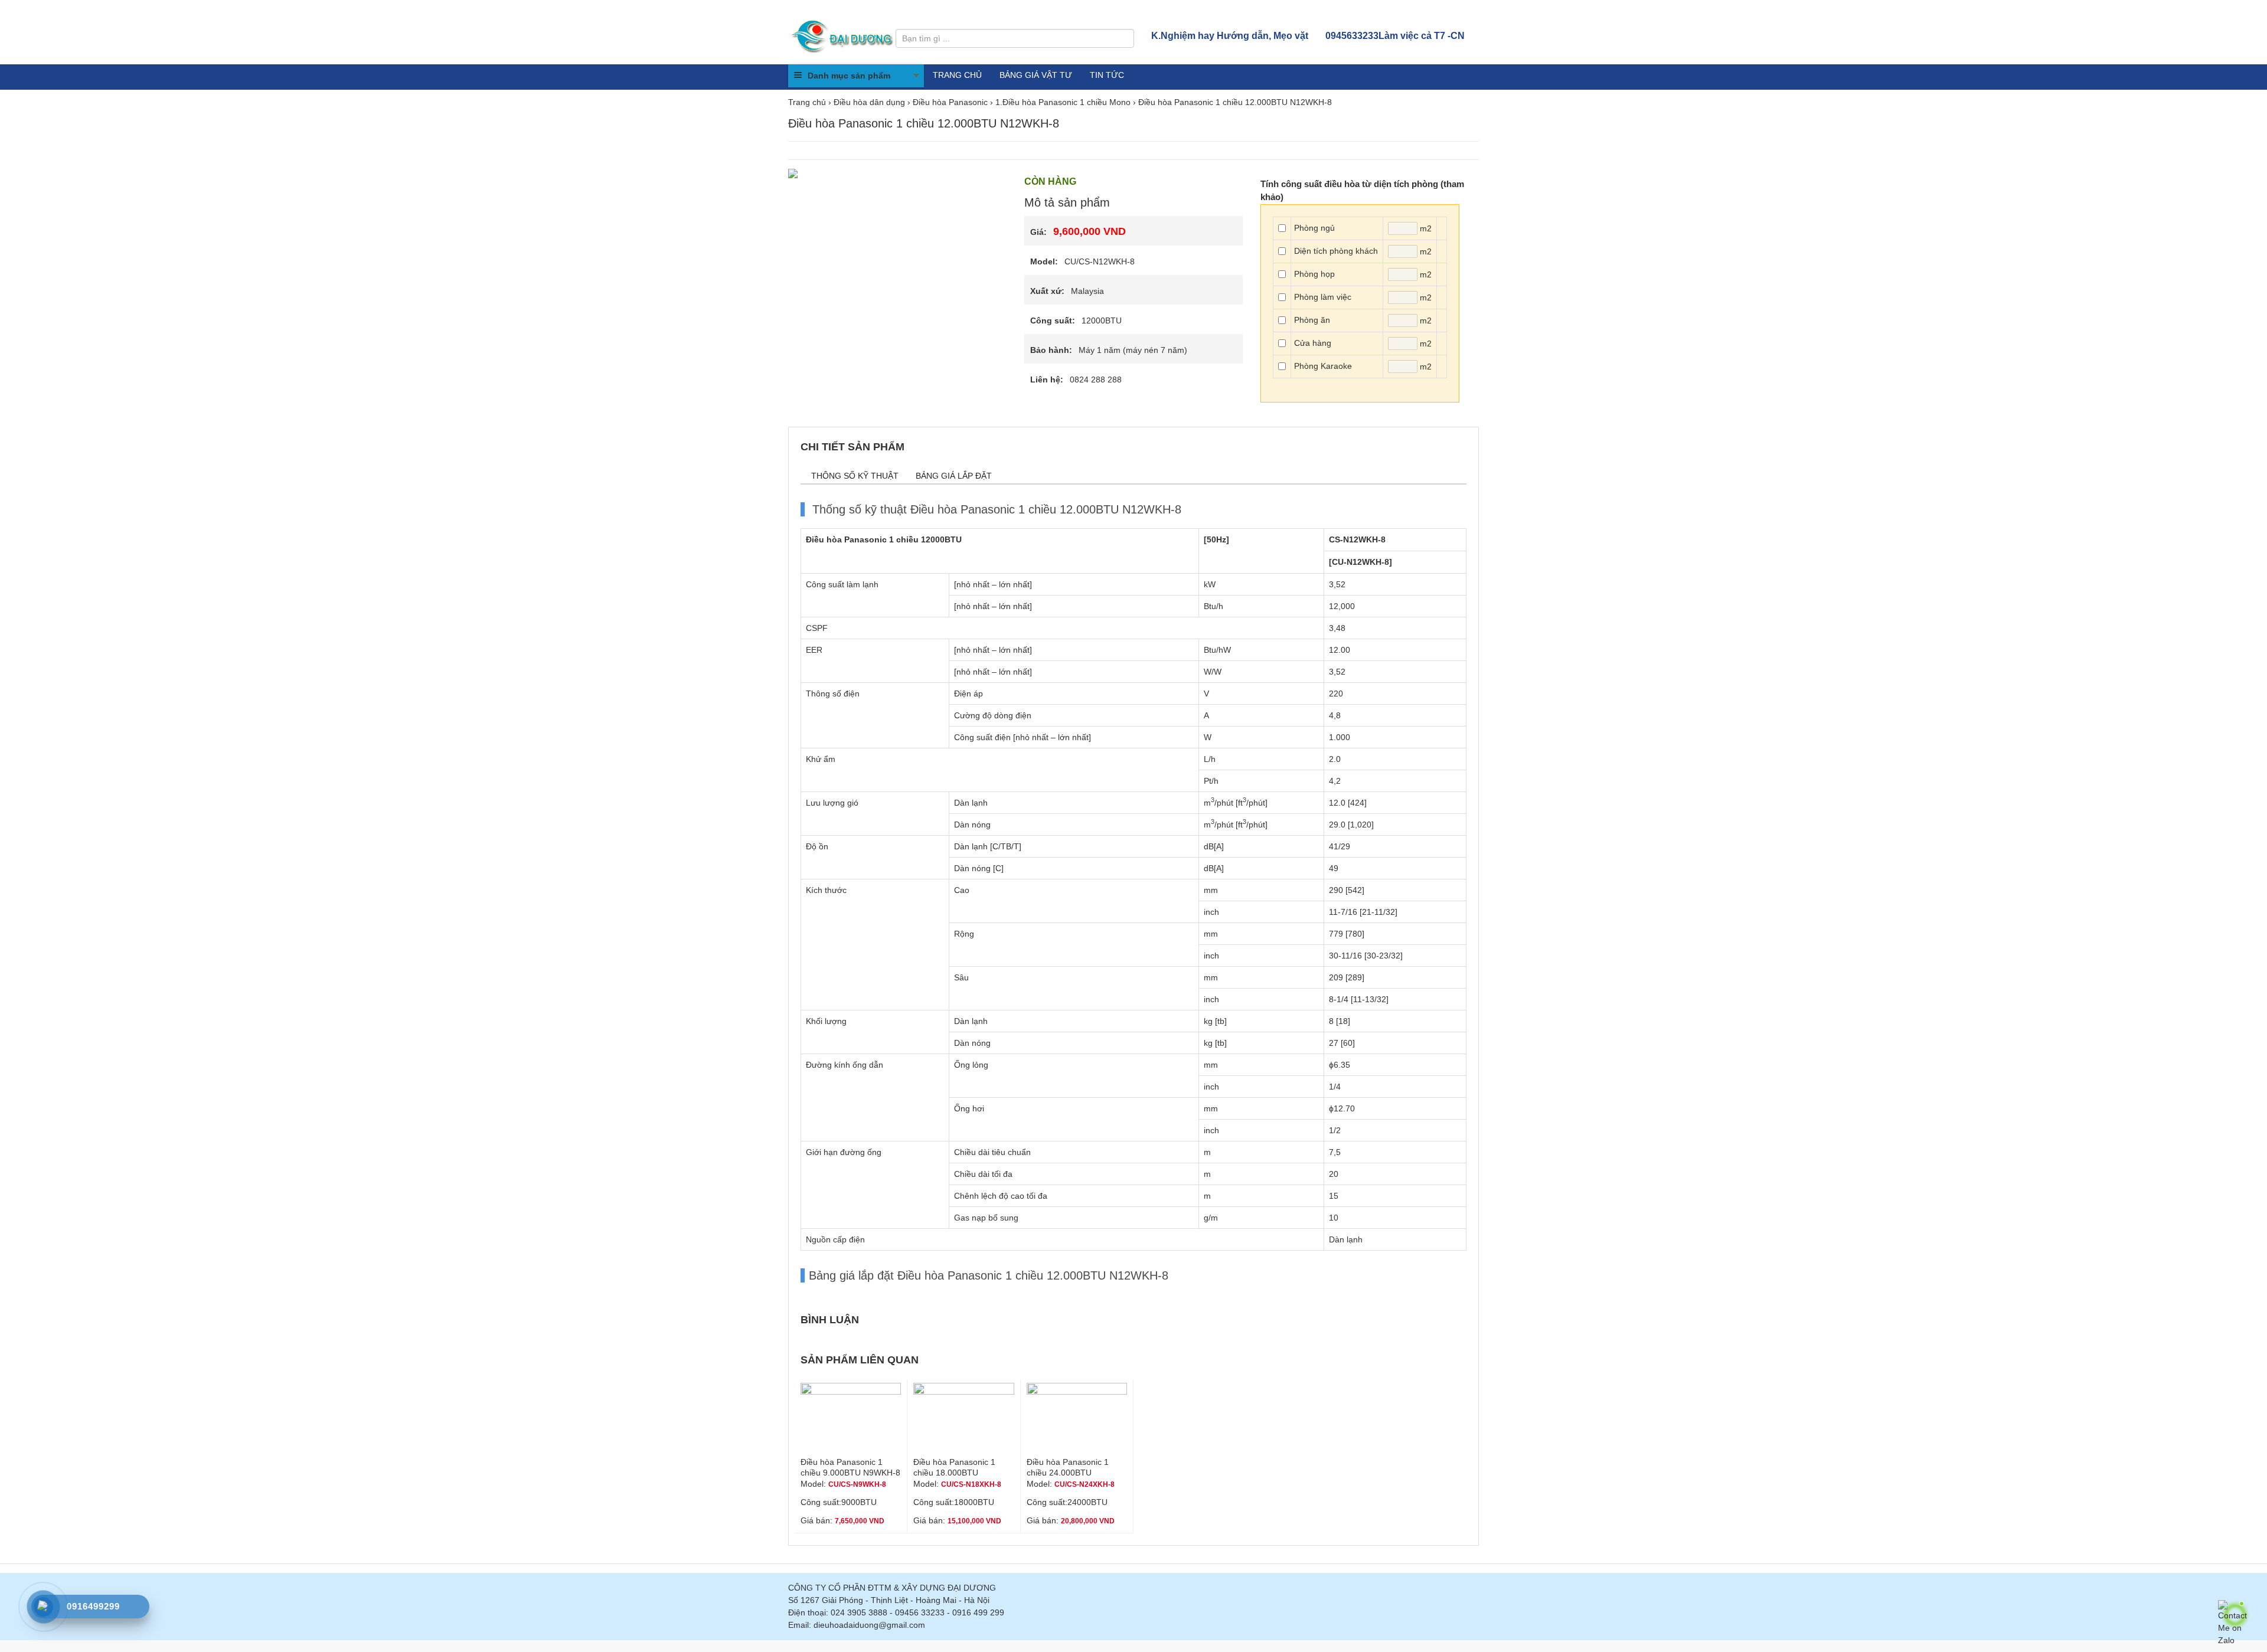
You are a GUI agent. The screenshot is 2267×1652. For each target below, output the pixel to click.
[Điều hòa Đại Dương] (843, 35)
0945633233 (1395, 36)
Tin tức (1107, 75)
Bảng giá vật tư (1036, 75)
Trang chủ (957, 75)
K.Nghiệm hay (1230, 36)
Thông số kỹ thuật (855, 476)
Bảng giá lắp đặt (954, 476)
